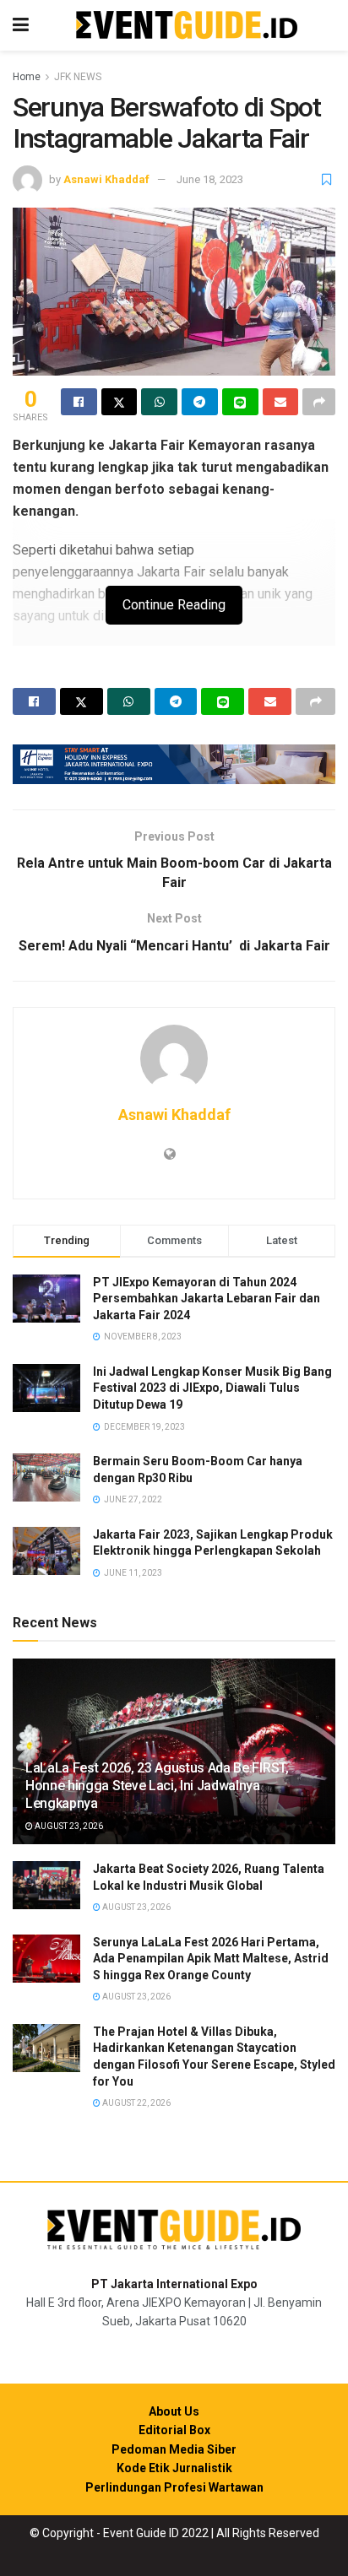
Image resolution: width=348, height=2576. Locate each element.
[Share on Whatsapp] (159, 402)
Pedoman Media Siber (174, 2449)
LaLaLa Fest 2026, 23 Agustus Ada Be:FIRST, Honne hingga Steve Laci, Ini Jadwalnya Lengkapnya (157, 1786)
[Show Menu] (21, 25)
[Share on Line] (240, 402)
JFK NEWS (78, 77)
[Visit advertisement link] (174, 764)
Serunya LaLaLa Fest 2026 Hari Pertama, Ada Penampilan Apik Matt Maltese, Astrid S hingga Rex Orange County (211, 1959)
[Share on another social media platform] (319, 402)
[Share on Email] (281, 402)
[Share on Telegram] (200, 402)
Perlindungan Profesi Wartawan (174, 2487)
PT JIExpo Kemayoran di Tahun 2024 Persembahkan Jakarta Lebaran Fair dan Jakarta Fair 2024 (207, 1299)
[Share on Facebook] (79, 402)
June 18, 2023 (210, 179)
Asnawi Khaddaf (106, 179)
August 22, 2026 (136, 2103)
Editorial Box (174, 2430)
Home (27, 77)
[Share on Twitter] (120, 402)
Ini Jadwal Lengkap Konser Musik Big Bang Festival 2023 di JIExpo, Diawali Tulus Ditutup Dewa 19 (212, 1388)
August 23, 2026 (68, 1826)
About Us (174, 2411)
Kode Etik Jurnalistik (174, 2468)
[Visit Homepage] (187, 26)
